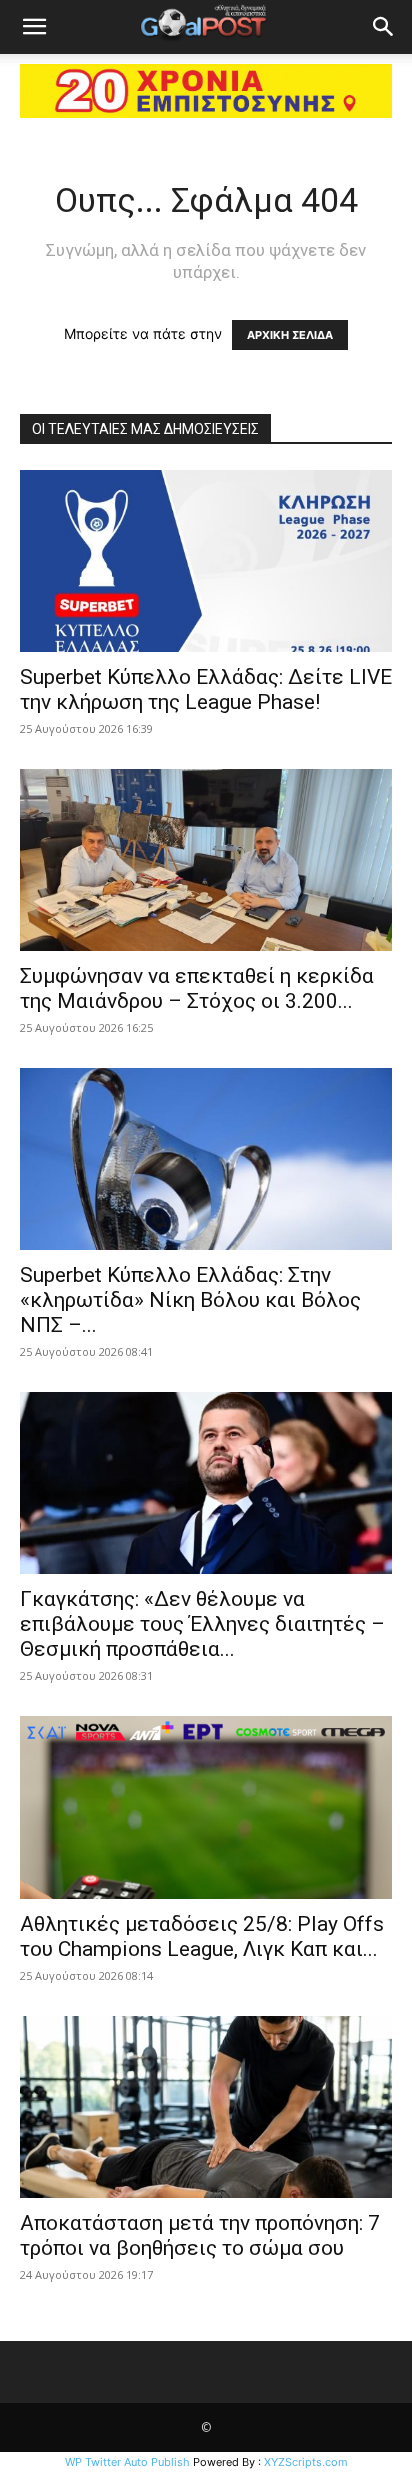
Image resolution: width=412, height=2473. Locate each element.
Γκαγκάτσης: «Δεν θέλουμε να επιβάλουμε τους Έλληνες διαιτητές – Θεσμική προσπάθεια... (202, 1624)
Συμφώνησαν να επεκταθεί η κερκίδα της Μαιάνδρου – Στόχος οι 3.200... (197, 988)
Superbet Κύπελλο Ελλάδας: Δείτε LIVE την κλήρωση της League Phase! (206, 689)
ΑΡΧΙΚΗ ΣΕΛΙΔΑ (290, 335)
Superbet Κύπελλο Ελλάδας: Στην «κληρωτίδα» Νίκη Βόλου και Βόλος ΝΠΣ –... (190, 1300)
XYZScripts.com (306, 2462)
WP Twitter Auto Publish (127, 2462)
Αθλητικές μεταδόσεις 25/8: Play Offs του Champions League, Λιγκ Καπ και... (202, 1936)
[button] (34, 27)
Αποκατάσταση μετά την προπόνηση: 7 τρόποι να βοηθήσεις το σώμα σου (200, 2235)
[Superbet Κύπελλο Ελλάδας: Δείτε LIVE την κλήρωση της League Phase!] (206, 561)
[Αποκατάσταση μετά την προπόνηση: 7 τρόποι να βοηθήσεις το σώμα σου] (206, 2107)
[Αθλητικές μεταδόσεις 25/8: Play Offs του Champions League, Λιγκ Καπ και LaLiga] (206, 1807)
